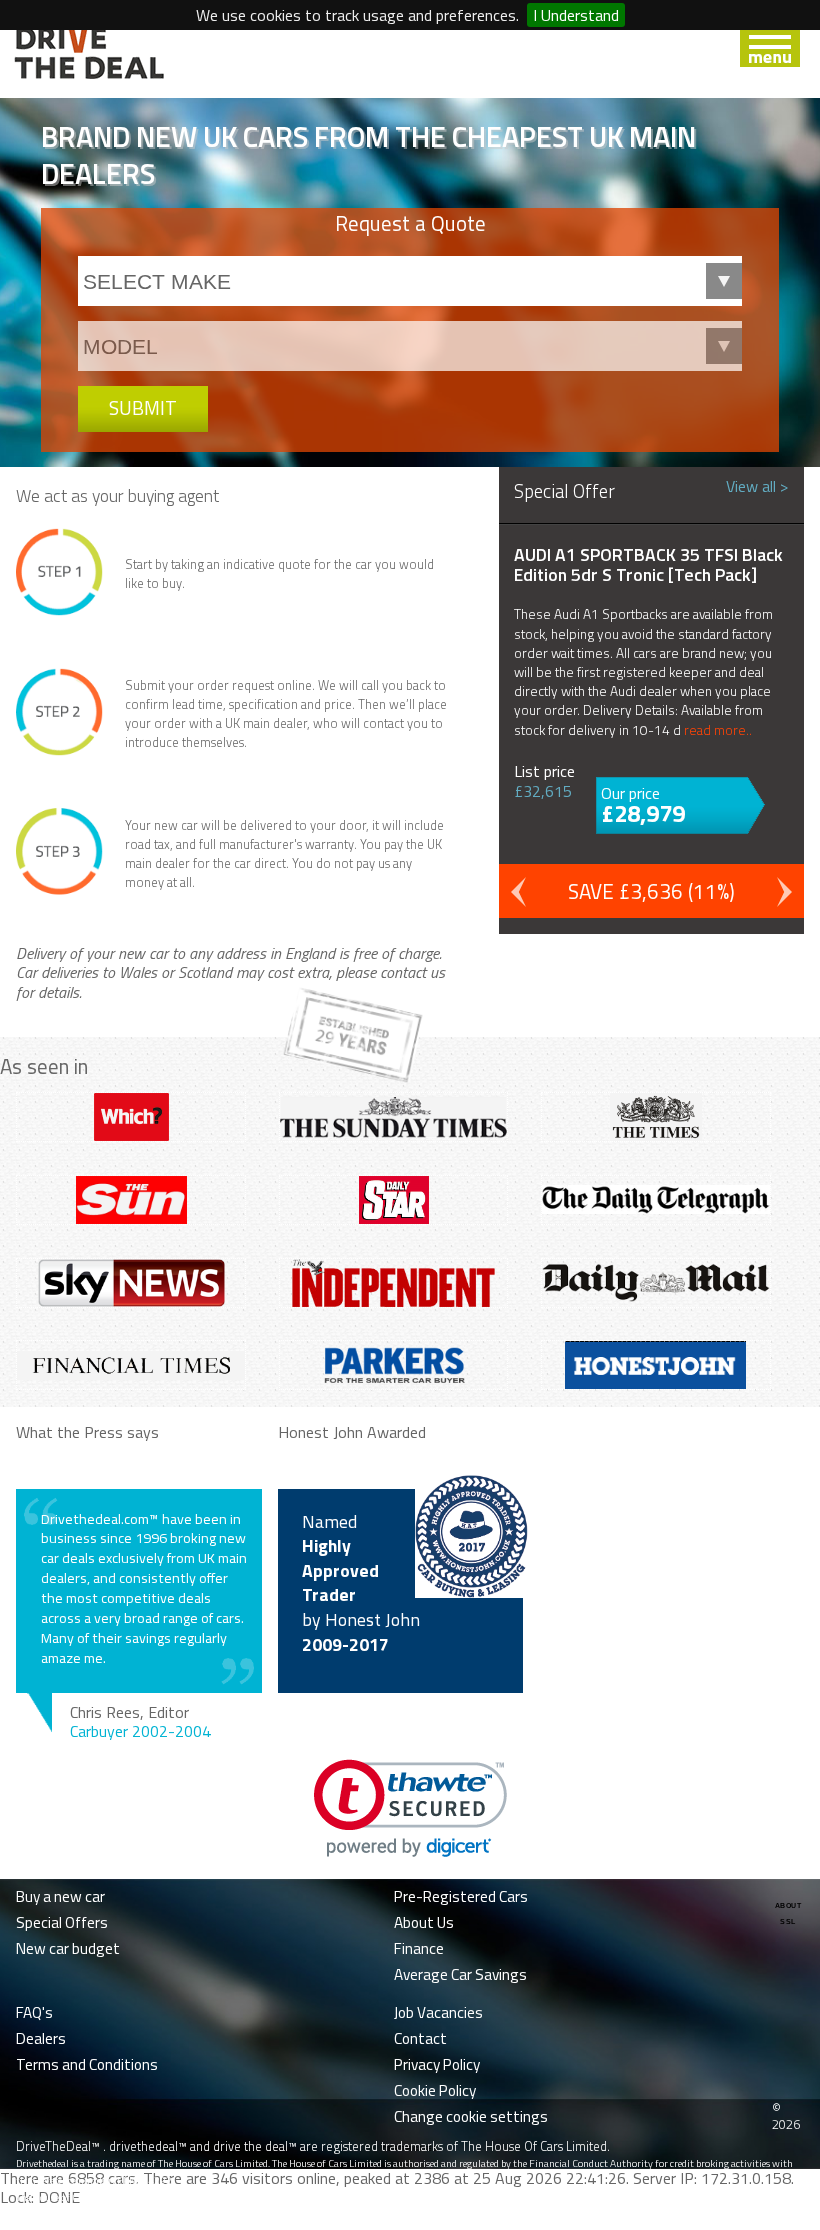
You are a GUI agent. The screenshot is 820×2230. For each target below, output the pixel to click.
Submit (143, 407)
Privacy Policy (437, 2064)
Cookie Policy (435, 2090)
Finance (419, 1948)
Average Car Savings (460, 1974)
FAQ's (34, 2012)
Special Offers (62, 1922)
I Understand (576, 15)
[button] (410, 1808)
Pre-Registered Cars (461, 1896)
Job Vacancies (438, 2012)
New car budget (68, 1948)
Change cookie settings (471, 2116)
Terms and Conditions (87, 2064)
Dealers (41, 2038)
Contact (420, 2038)
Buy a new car (60, 1896)
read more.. (718, 730)
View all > (757, 486)
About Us (424, 1922)
